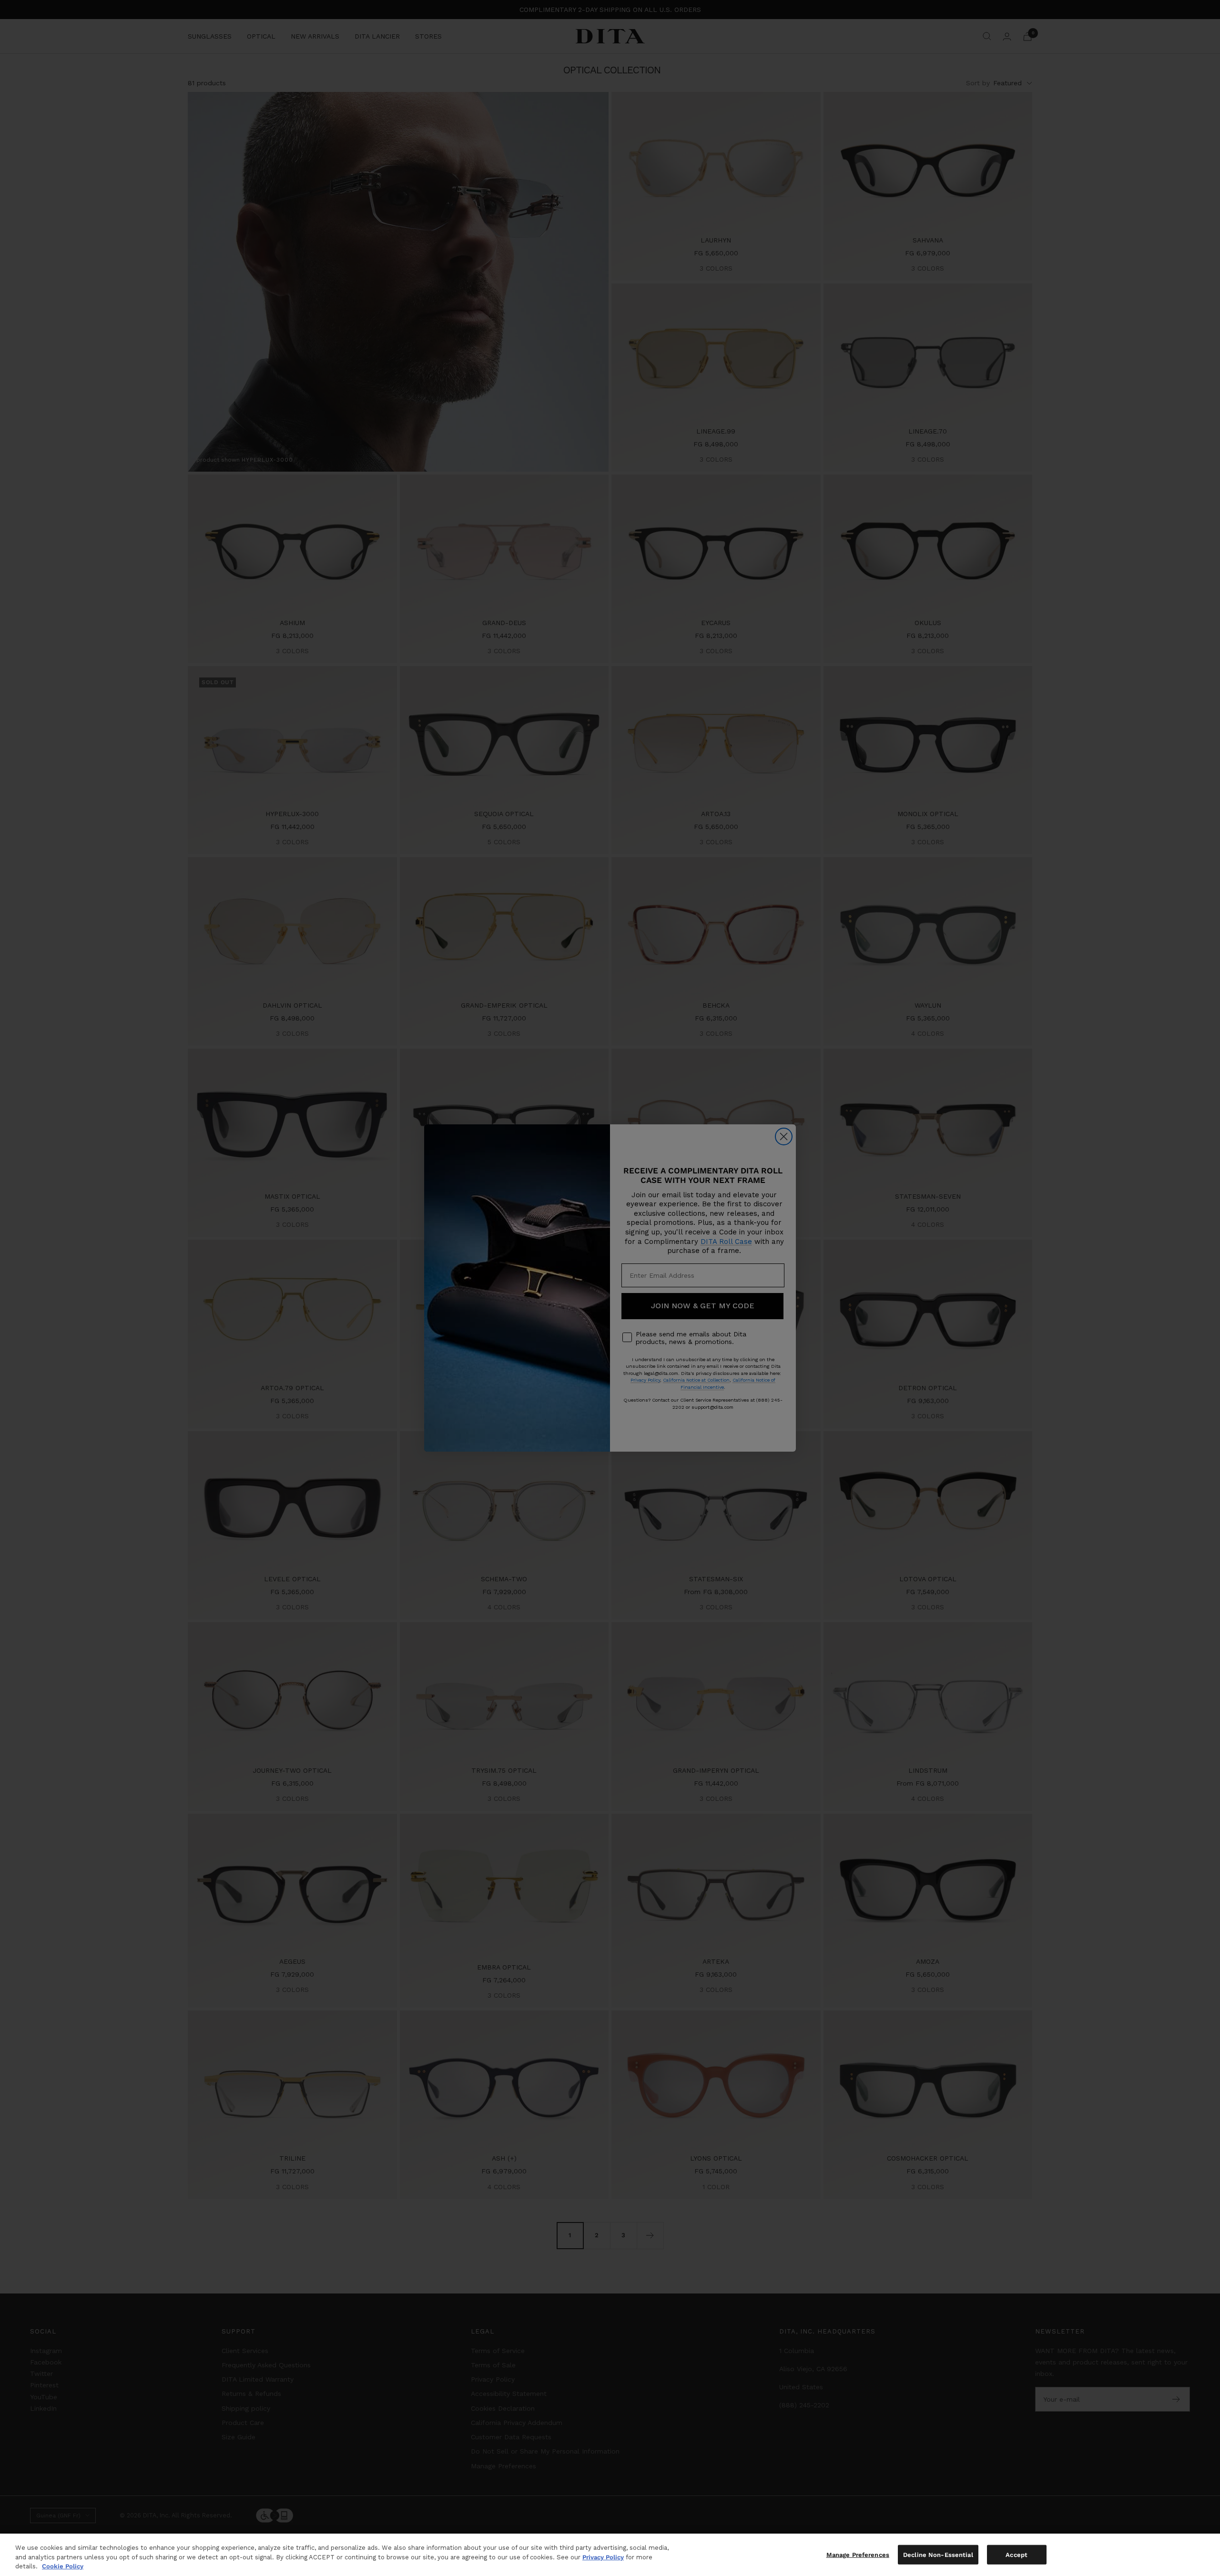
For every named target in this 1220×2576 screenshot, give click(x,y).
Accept (1017, 2554)
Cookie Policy (63, 2566)
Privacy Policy (603, 2557)
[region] (610, 2555)
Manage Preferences (858, 2554)
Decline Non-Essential (938, 2554)
